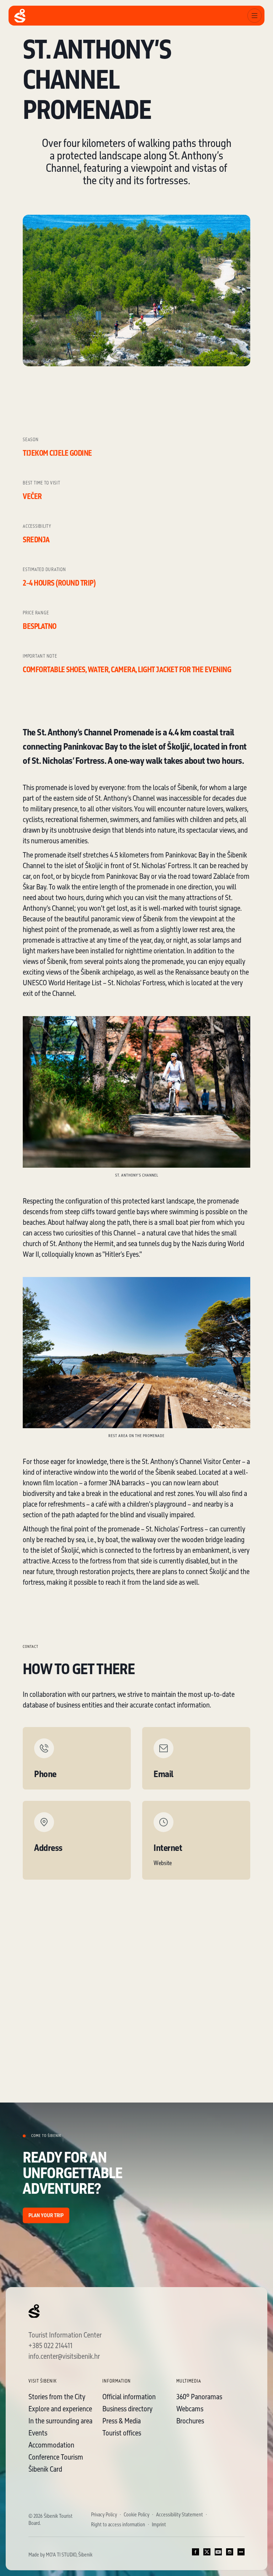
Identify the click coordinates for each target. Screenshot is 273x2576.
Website (163, 1863)
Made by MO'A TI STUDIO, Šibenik (60, 2555)
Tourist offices (122, 2433)
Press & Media (122, 2421)
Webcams (190, 2408)
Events (38, 2433)
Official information (129, 2396)
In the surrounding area (60, 2421)
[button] (255, 16)
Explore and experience (60, 2408)
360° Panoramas (199, 2396)
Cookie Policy (136, 2515)
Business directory (127, 2408)
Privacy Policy (104, 2515)
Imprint (159, 2525)
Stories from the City (57, 2396)
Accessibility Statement (180, 2515)
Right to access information (118, 2525)
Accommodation (51, 2445)
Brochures (190, 2421)
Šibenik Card (45, 2469)
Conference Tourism (56, 2457)
